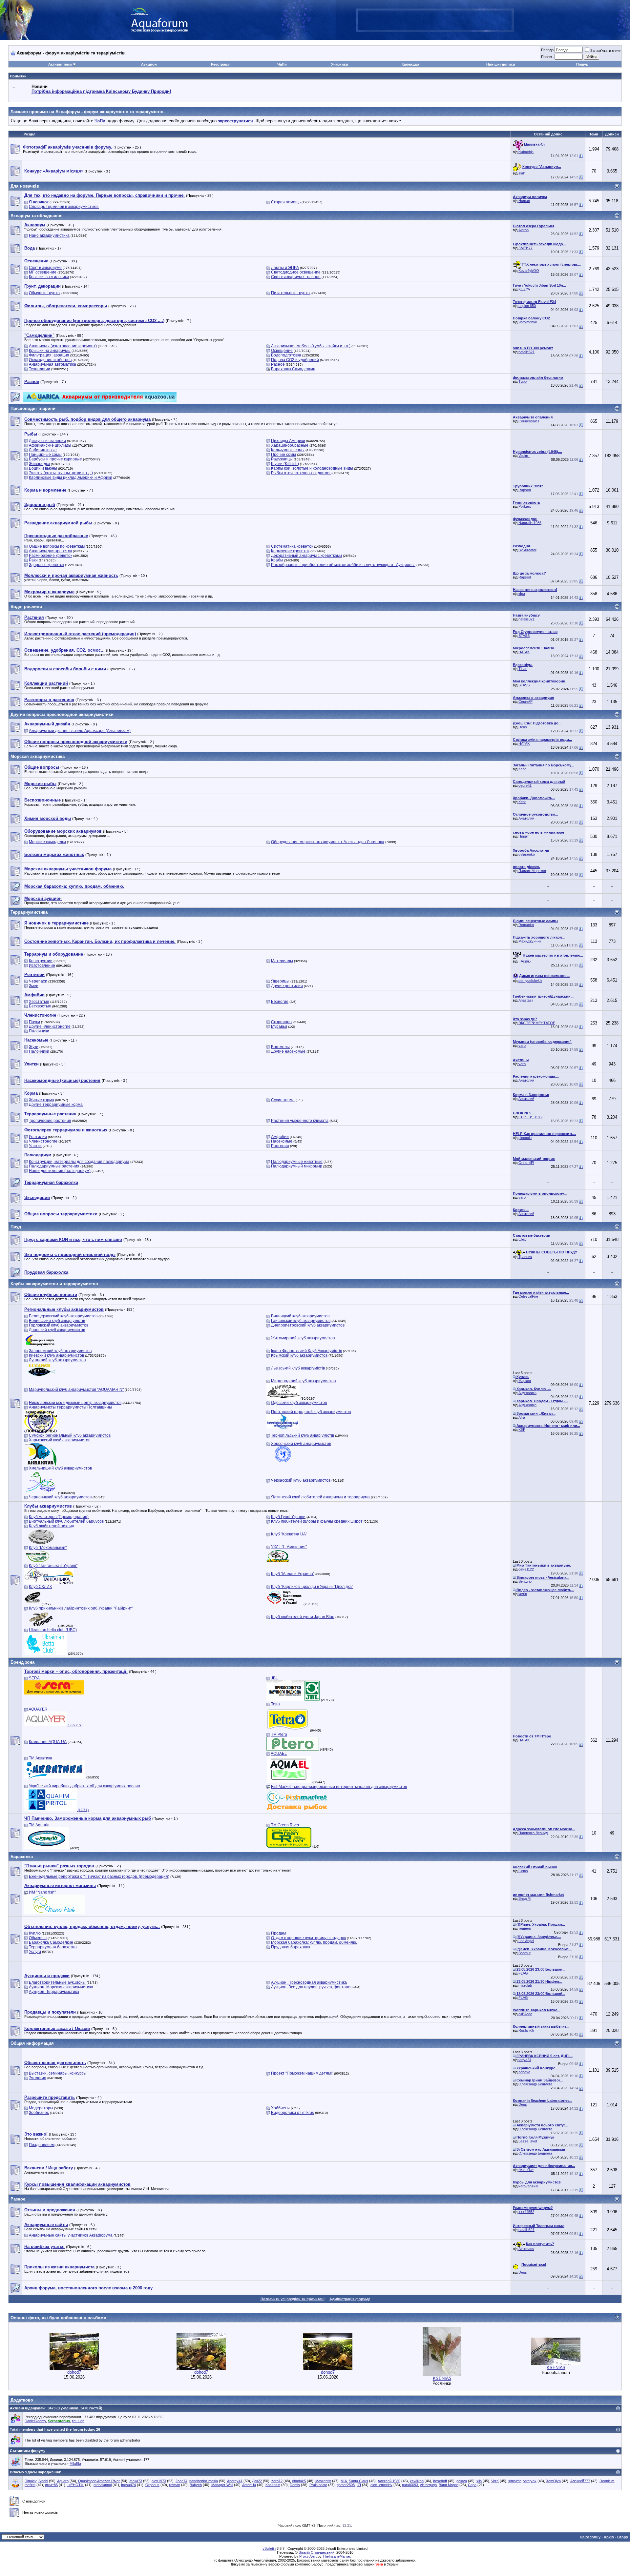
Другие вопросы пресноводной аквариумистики (62, 714)
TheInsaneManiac (337, 2556)
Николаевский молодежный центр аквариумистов (75, 1403)
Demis (295, 2485)
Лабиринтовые (43, 450)
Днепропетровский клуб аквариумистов (308, 1325)
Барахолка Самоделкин (293, 369)
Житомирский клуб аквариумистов (303, 1338)
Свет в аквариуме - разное (296, 277)
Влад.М (525, 1898)
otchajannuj (103, 2485)
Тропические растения (50, 1121)
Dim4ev (31, 2481)
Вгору (623, 2537)
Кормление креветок (290, 551)
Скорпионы (282, 1022)
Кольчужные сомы (288, 450)
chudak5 (299, 2481)
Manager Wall (222, 2485)
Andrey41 (235, 2481)
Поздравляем (42, 2145)
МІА (344, 2481)
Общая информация (32, 2043)
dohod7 (74, 2372)
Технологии (40, 369)
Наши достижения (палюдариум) (60, 1171)
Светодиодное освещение (296, 272)
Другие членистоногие (50, 1026)
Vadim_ (524, 456)
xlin (479, 2481)
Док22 (257, 2481)
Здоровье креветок (46, 565)
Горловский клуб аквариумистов (59, 1325)
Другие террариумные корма (56, 1105)
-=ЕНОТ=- (76, 2485)
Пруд (16, 1227)
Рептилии (38, 1137)
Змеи (34, 986)
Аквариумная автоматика (52, 364)
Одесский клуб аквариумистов (299, 1403)
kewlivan (417, 2481)
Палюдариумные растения (54, 1166)
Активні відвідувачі (28, 2408)
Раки (33, 560)
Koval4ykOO (529, 271)
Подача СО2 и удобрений (295, 360)
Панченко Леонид (533, 1833)
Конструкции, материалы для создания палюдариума (79, 1162)
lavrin (523, 1594)
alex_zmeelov (381, 2485)
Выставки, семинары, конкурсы (58, 2073)
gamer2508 (346, 2485)
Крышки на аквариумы (50, 351)
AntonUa (249, 2485)
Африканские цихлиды (50, 445)
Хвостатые (39, 1002)
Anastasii (526, 1000)
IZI (359, 2485)
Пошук (582, 64)
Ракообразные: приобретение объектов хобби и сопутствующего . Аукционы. (343, 565)
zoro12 (277, 2481)
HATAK (524, 652)
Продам (278, 1933)
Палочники (39, 1031)
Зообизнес (39, 2113)
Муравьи (279, 1026)
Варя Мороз (449, 2485)
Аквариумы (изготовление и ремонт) (63, 346)
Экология (38, 2078)
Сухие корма (283, 1100)
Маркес (525, 1381)
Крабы (277, 560)
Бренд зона (22, 1662)
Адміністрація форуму (350, 2299)
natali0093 (410, 2485)
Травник (525, 1257)
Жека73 (136, 2481)
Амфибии (280, 1137)
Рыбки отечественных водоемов (301, 473)
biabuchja (526, 152)
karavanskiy (528, 2186)
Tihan (523, 669)
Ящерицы (280, 981)
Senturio (525, 1581)
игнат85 (51, 2485)
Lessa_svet (528, 2141)
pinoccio (525, 1138)
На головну (590, 2537)
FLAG (523, 1973)
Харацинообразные (290, 445)
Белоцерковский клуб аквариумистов (63, 1316)
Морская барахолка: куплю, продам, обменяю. (314, 1942)
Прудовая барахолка (291, 1947)
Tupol (523, 381)
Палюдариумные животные (297, 1162)
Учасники (340, 64)
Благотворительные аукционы (57, 1982)
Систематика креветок (292, 546)
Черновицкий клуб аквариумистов (60, 1497)
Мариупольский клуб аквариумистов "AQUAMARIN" (76, 1389)
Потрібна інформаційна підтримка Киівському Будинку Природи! (101, 91)
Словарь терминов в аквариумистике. (64, 207)
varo (522, 1045)
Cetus (523, 1871)
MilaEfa (75, 2464)
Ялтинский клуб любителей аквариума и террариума (320, 1497)
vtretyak (530, 2481)
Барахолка (22, 1857)
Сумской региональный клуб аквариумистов (70, 1435)
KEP (522, 1430)
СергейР (525, 701)
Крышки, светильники (49, 277)
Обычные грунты (45, 293)
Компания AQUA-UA (48, 1742)
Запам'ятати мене (605, 51)
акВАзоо (525, 2014)
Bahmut (525, 1953)
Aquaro (63, 2481)
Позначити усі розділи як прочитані (293, 2299)
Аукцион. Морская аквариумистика (61, 1987)
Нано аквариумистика (49, 235)
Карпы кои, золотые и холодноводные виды (312, 468)
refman (175, 2485)
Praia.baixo (318, 2485)
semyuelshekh (530, 981)
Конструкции (41, 961)
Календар (410, 64)
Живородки (39, 464)
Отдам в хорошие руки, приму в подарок (308, 1938)
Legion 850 (527, 306)
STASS (524, 636)
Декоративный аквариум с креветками (306, 556)
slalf (522, 173)
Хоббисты (280, 2108)
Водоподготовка (286, 355)
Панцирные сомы (45, 455)
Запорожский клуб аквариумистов (60, 1351)
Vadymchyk (528, 322)
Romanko (526, 925)
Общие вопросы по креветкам (57, 546)
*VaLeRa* (526, 2170)
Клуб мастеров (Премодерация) (59, 1517)
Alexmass (526, 2249)
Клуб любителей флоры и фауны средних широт (317, 1521)
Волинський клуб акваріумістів (57, 1321)
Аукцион (149, 64)
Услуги (35, 1952)
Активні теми (60, 64)
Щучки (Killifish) (285, 464)
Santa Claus (358, 2481)
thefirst (30, 2485)
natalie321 (526, 352)
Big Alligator (527, 550)
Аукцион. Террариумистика (54, 1992)
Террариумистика (29, 912)
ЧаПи (282, 64)
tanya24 (525, 2060)
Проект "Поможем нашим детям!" (302, 2073)
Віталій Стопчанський (316, 2552)
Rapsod (525, 490)
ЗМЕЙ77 (525, 248)
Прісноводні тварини (33, 408)
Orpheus (152, 2485)
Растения (280, 1146)
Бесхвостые (40, 1006)
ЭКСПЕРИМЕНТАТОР (537, 1023)
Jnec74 (181, 2481)
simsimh (515, 2481)
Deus (523, 727)
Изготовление (42, 965)
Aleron (524, 230)
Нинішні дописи (501, 64)
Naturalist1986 (530, 523)
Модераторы (41, 2108)
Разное (278, 364)
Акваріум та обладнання (37, 216)
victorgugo (428, 2485)
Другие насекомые (288, 1051)
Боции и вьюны (43, 468)
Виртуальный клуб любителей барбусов (66, 1521)
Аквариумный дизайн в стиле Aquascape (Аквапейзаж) (80, 731)
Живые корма (42, 1100)
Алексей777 (580, 2481)
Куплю (35, 1933)
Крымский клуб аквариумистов (299, 1355)
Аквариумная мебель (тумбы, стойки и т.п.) (311, 346)
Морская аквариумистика (38, 756)
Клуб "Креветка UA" (289, 1534)
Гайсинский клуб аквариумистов (301, 1321)
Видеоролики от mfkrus (293, 2113)
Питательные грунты (291, 293)
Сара (472, 2485)
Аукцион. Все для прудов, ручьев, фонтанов (312, 1987)
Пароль (547, 57)
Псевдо (547, 50)
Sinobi (43, 2481)
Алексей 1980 (389, 2481)
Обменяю (38, 1938)
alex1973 (159, 2481)
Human (524, 201)
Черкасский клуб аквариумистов (301, 1480)
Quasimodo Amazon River (99, 2481)
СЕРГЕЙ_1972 (530, 1117)
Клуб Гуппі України (288, 1517)
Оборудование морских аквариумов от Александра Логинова (328, 842)
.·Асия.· (525, 961)
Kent (522, 769)
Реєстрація (221, 64)
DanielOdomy (35, 2421)
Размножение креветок (51, 556)
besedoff (440, 2481)
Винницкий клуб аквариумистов (300, 1316)
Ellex (522, 1239)
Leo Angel (526, 1941)
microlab (525, 1985)
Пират (524, 836)
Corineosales (529, 421)
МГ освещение (43, 272)
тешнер (525, 1928)
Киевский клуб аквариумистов (56, 1355)
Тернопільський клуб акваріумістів (303, 1435)
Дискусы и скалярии (47, 441)
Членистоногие (43, 1141)
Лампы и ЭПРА (285, 268)
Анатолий (526, 818)
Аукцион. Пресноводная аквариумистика (309, 1982)
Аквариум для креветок (50, 551)
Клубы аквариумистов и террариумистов (54, 1284)
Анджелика (527, 1393)
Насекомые (282, 1141)
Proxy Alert (308, 2556)
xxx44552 (526, 2212)
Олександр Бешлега (535, 2084)
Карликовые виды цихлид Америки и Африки (71, 477)
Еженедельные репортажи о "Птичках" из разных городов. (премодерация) (99, 1876)
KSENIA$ (442, 2378)
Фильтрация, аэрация (49, 355)
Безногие (280, 1002)
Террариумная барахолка (53, 1947)
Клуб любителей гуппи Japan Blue (303, 1617)
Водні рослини (26, 607)
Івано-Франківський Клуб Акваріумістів (306, 1351)
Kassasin (273, 2485)
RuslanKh (526, 2030)
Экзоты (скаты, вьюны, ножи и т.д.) (61, 473)
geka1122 (526, 1569)
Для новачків (25, 186)
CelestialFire (528, 1296)
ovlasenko (527, 854)
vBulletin (269, 2548)
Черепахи (38, 981)
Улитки (35, 1146)
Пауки (34, 1022)
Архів (609, 2537)
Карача (524, 2072)
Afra (522, 1417)
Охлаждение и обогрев (50, 360)
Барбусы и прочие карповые (55, 459)
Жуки (34, 1047)
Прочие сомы (283, 455)
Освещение (282, 351)
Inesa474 (128, 2485)
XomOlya (553, 2481)
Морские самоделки (47, 842)
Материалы (282, 961)
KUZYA (524, 289)
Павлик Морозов (532, 871)
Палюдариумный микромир (297, 1166)
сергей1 (525, 785)
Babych (196, 2485)
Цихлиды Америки (288, 441)
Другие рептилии (287, 986)
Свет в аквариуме (45, 268)
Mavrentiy (323, 2481)
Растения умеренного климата (300, 1121)
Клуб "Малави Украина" (293, 1574)
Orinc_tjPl (526, 1163)
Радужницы (282, 459)
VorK (495, 2481)
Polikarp (525, 506)
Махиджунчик (530, 941)
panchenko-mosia (204, 2481)
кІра (522, 594)
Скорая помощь (286, 202)
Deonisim (607, 2481)
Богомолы (280, 1047)
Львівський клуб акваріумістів (298, 1368)
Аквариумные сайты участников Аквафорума (71, 2235)
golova (462, 2481)
